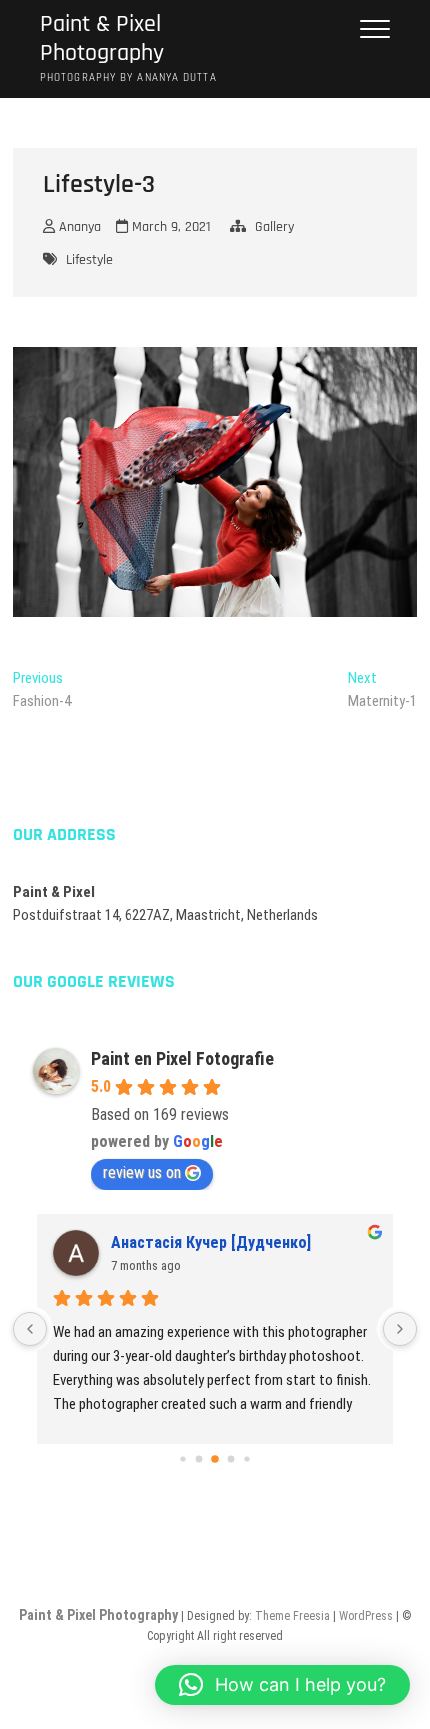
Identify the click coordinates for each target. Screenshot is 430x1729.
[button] (282, 1685)
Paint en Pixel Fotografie (182, 1058)
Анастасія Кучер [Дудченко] (211, 1242)
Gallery (274, 227)
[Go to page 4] (246, 1458)
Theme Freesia (292, 1616)
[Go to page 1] (199, 1458)
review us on (142, 1172)
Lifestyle (89, 260)
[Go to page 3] (231, 1458)
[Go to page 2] (215, 1459)
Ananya (78, 227)
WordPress (366, 1616)
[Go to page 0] (182, 1458)
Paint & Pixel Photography (102, 39)
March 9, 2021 (169, 227)
